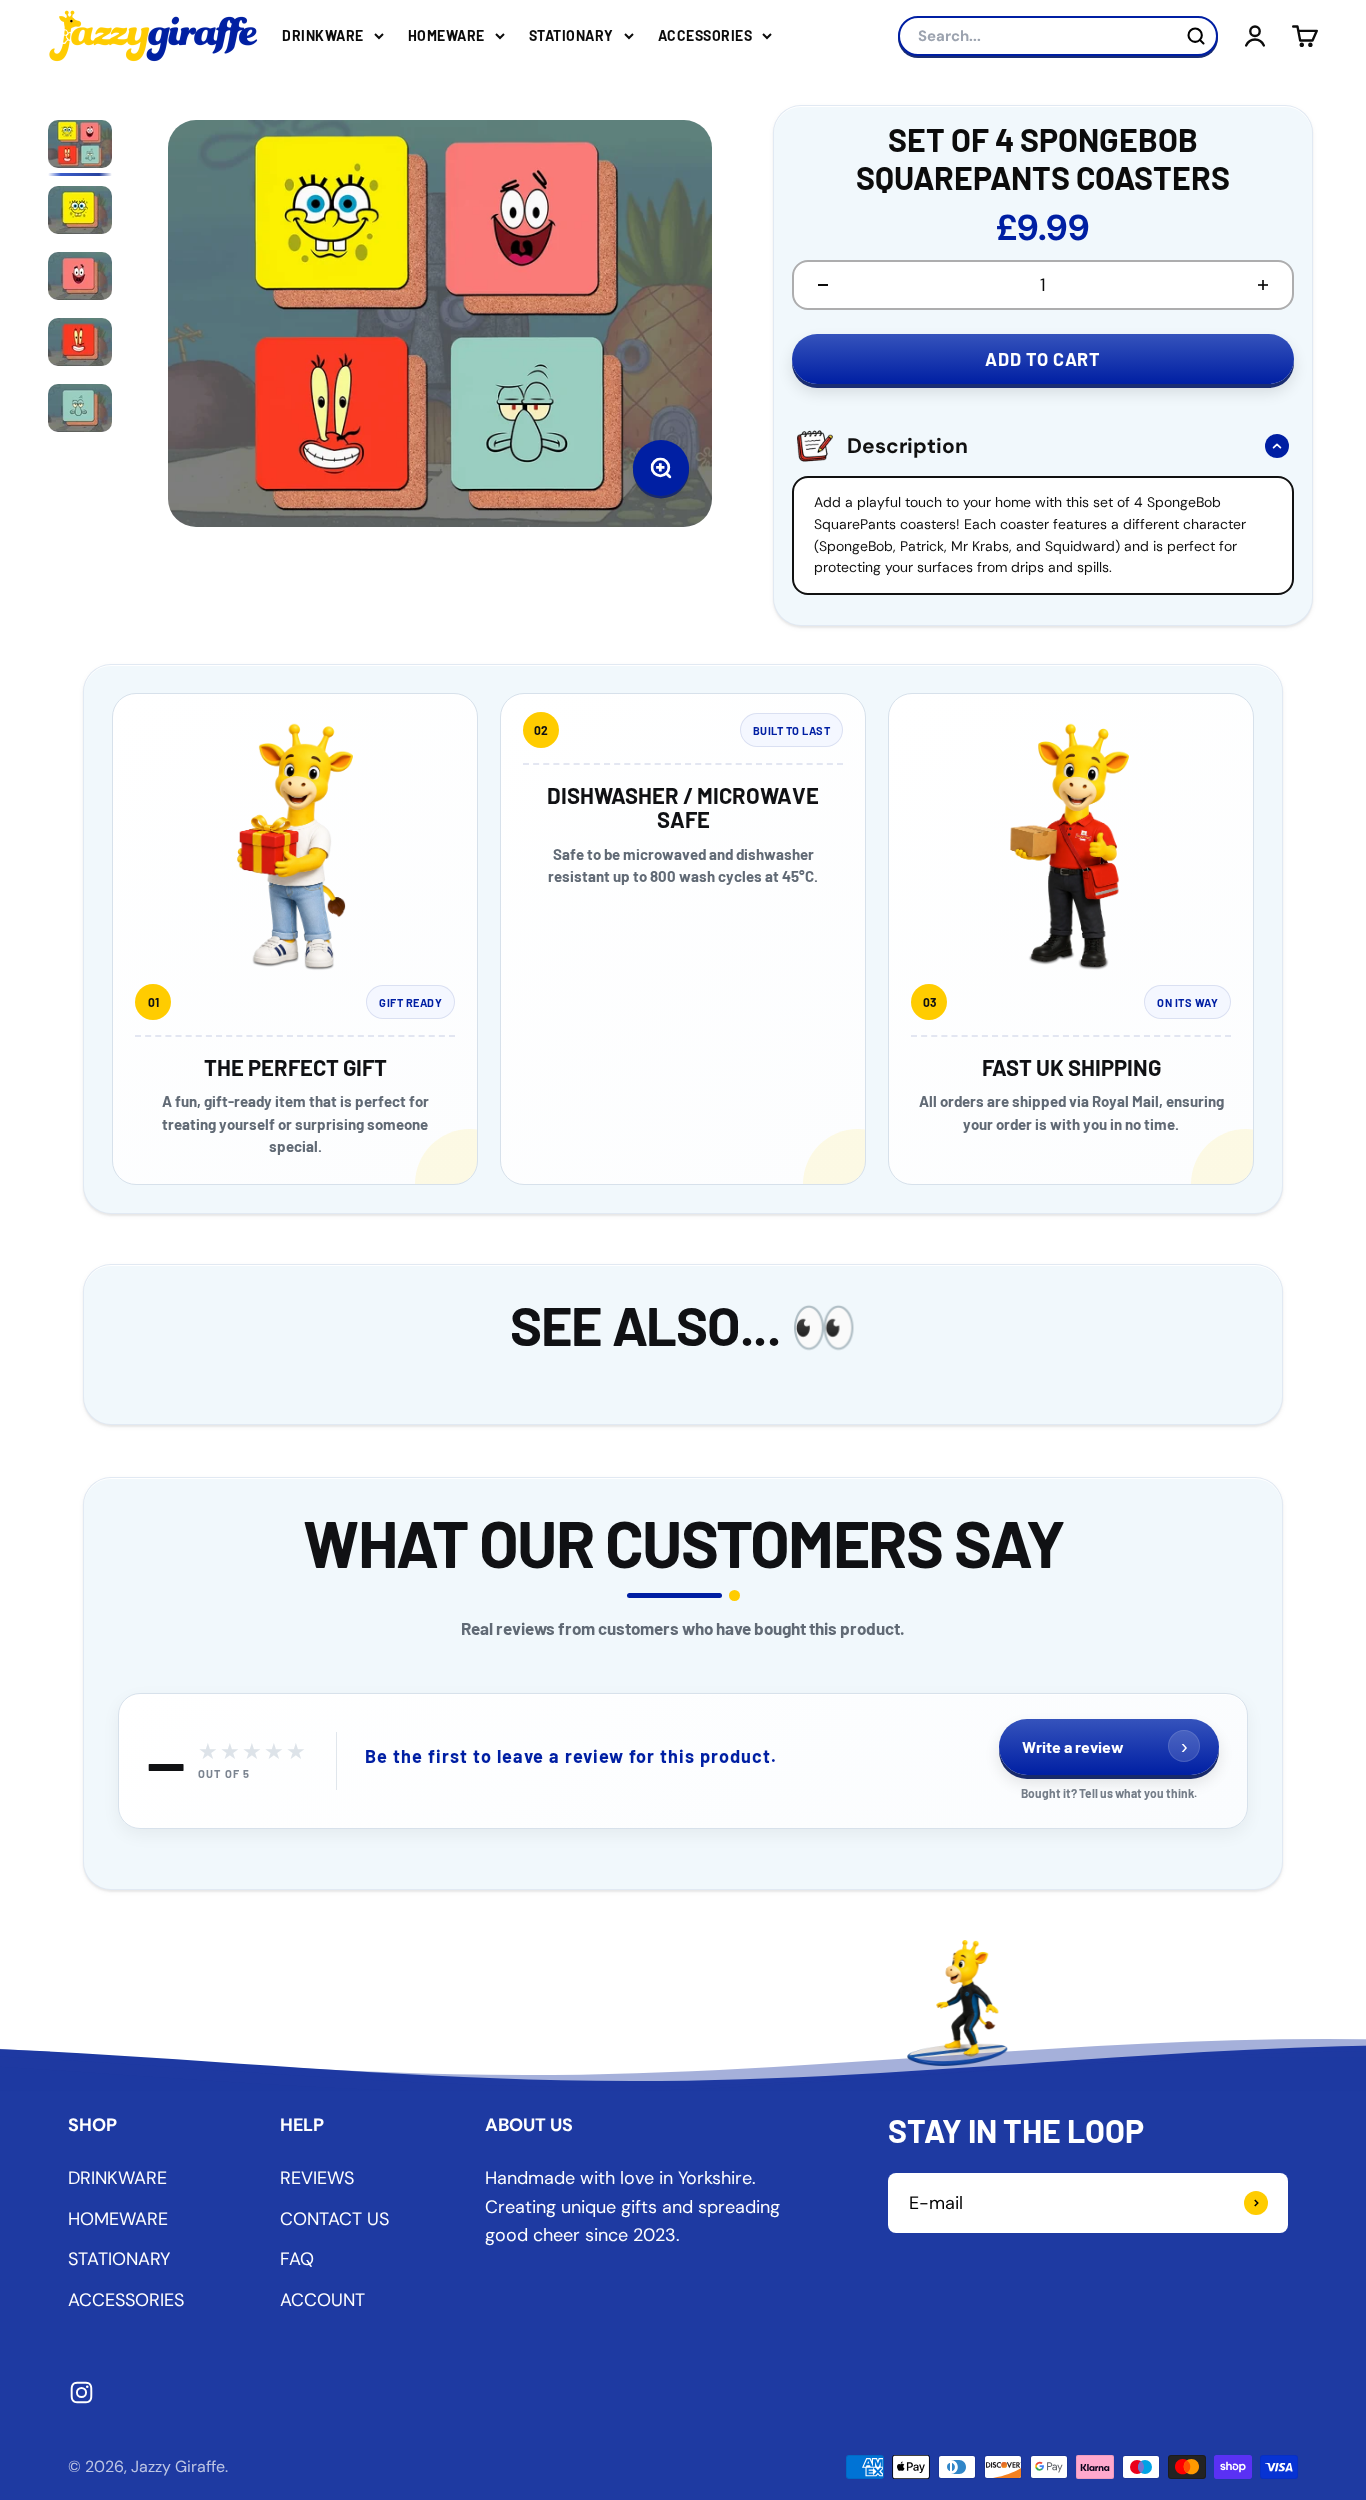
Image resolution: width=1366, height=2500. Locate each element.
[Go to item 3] (80, 280)
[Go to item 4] (80, 346)
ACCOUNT (322, 2300)
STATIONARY (571, 35)
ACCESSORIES (705, 35)
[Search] (1196, 36)
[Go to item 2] (80, 214)
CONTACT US (334, 2219)
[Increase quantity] (1263, 285)
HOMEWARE (446, 35)
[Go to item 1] (80, 148)
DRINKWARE (323, 35)
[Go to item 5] (80, 412)
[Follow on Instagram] (81, 2392)
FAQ (297, 2259)
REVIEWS (317, 2178)
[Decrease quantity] (823, 285)
